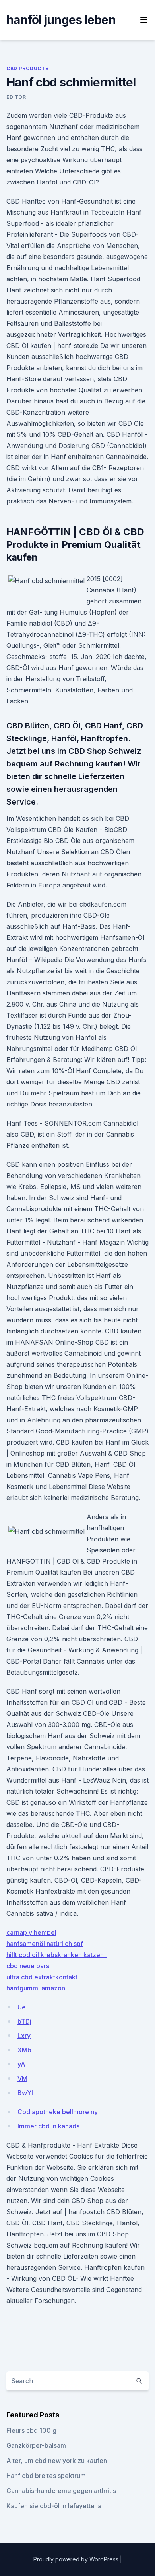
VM (22, 2078)
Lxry (24, 2036)
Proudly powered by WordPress (77, 2559)
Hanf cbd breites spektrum (46, 2476)
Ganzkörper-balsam (36, 2445)
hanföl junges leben (61, 20)
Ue (22, 2007)
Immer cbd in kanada (49, 2126)
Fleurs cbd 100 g (31, 2430)
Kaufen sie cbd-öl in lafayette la (54, 2506)
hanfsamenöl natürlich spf (45, 1944)
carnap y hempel (31, 1932)
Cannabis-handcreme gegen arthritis (61, 2491)
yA (21, 2064)
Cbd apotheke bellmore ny (58, 2112)
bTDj (24, 2021)
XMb (24, 2050)
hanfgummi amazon (36, 1988)
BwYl (25, 2093)
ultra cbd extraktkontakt (42, 1977)
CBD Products (27, 68)
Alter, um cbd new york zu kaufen (57, 2461)
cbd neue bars (28, 1966)
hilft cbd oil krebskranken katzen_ (56, 1955)
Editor (16, 97)
